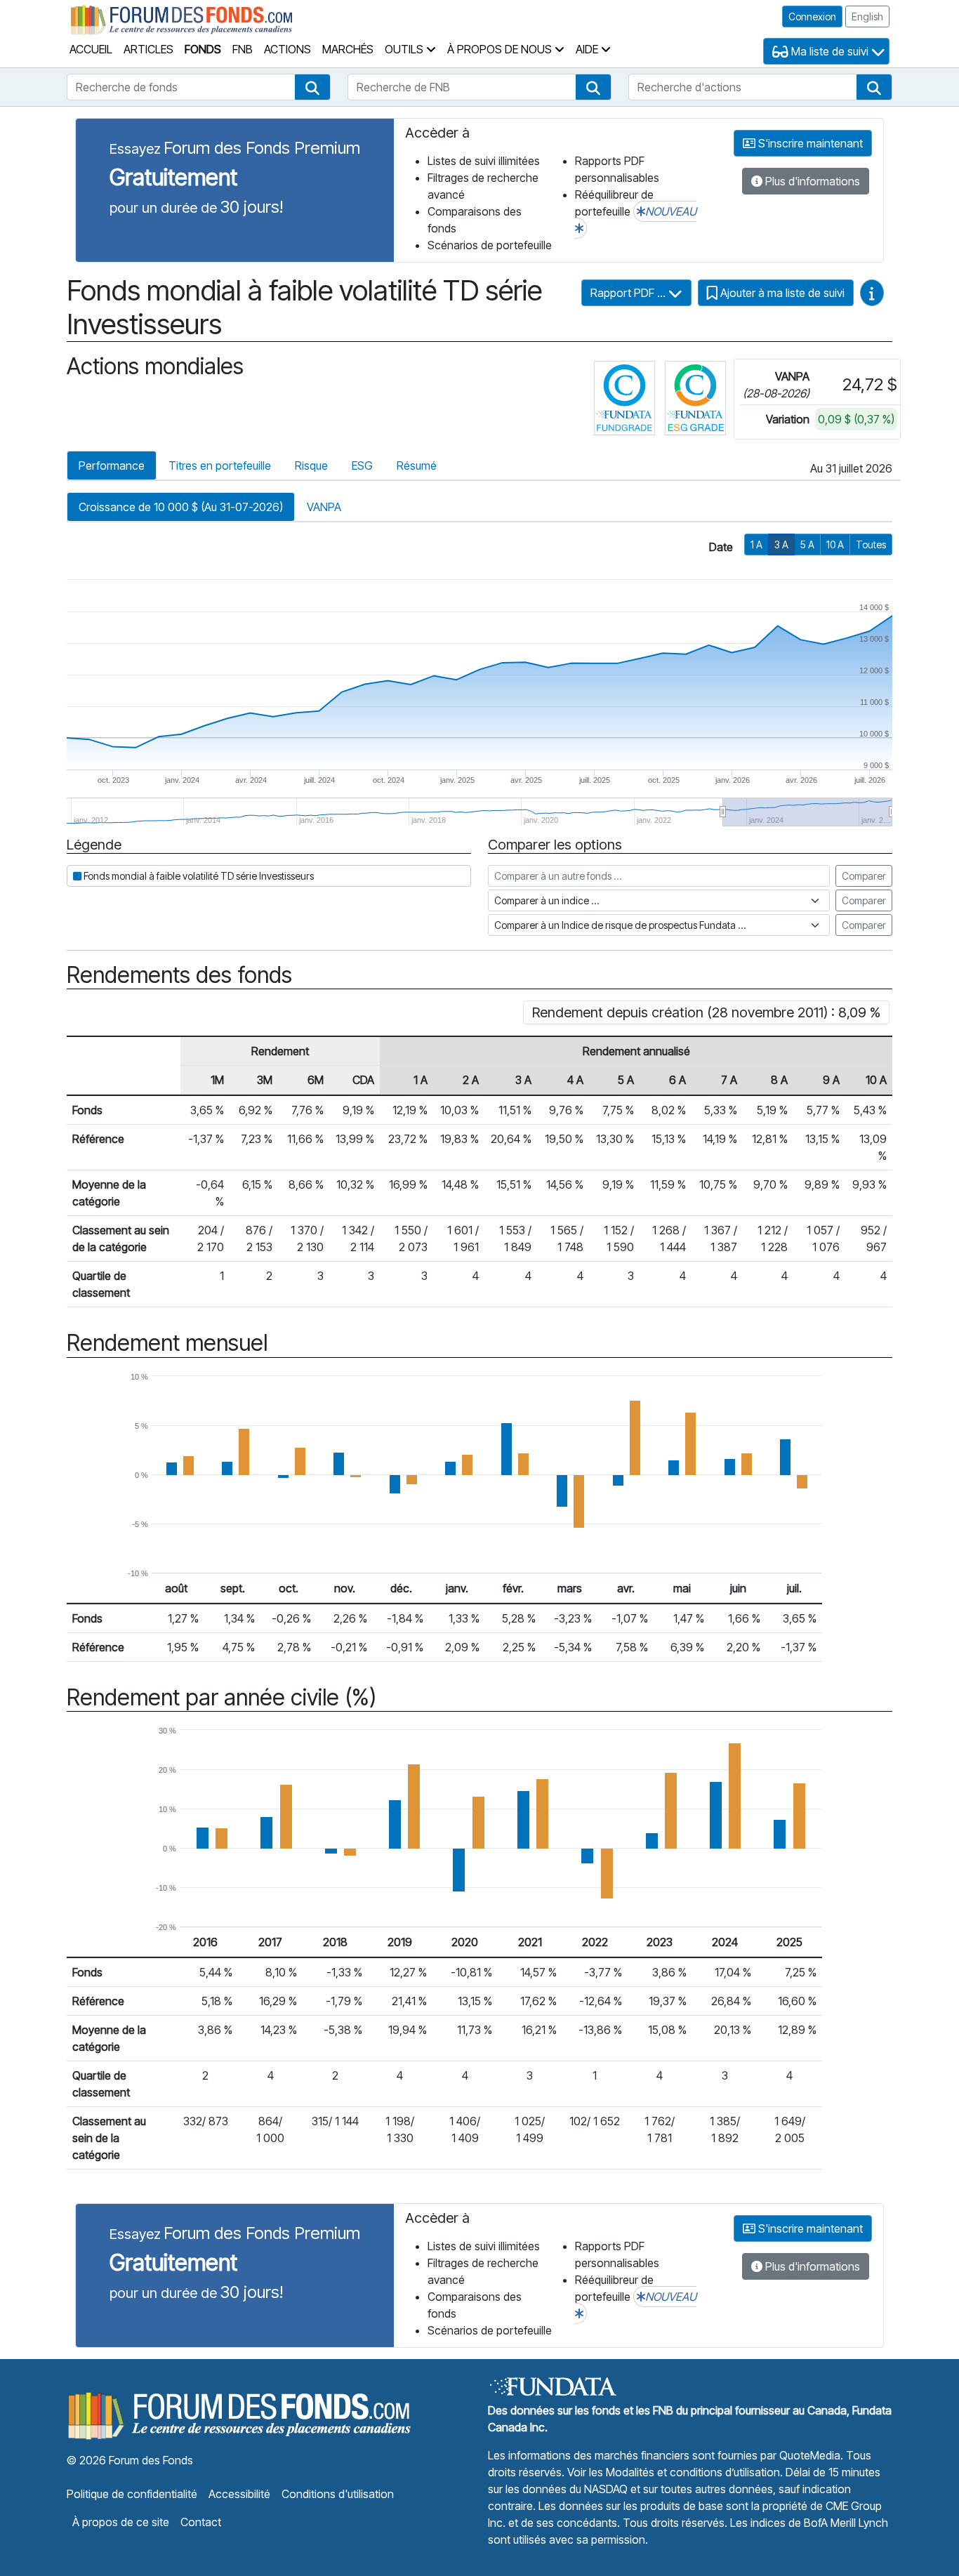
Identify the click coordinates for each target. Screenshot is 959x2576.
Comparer (864, 876)
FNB (243, 49)
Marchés (348, 49)
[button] (312, 87)
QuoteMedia (810, 2455)
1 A (756, 544)
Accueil (91, 49)
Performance (112, 465)
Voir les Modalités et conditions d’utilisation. (675, 2472)
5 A (807, 544)
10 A (835, 544)
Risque (311, 465)
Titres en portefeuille (220, 465)
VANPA (324, 507)
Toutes (871, 544)
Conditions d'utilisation (338, 2494)
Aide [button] (588, 49)
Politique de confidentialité (132, 2494)
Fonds (203, 49)
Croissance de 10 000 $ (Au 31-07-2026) (181, 507)
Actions (287, 49)
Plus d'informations (811, 181)
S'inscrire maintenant (809, 143)
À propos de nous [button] (501, 49)
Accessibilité (239, 2494)
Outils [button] (405, 49)
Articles (148, 49)
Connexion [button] (812, 16)
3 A (781, 544)
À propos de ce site (121, 2522)
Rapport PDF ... (629, 293)
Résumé (417, 465)
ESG (362, 465)
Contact (201, 2522)
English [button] (867, 16)
